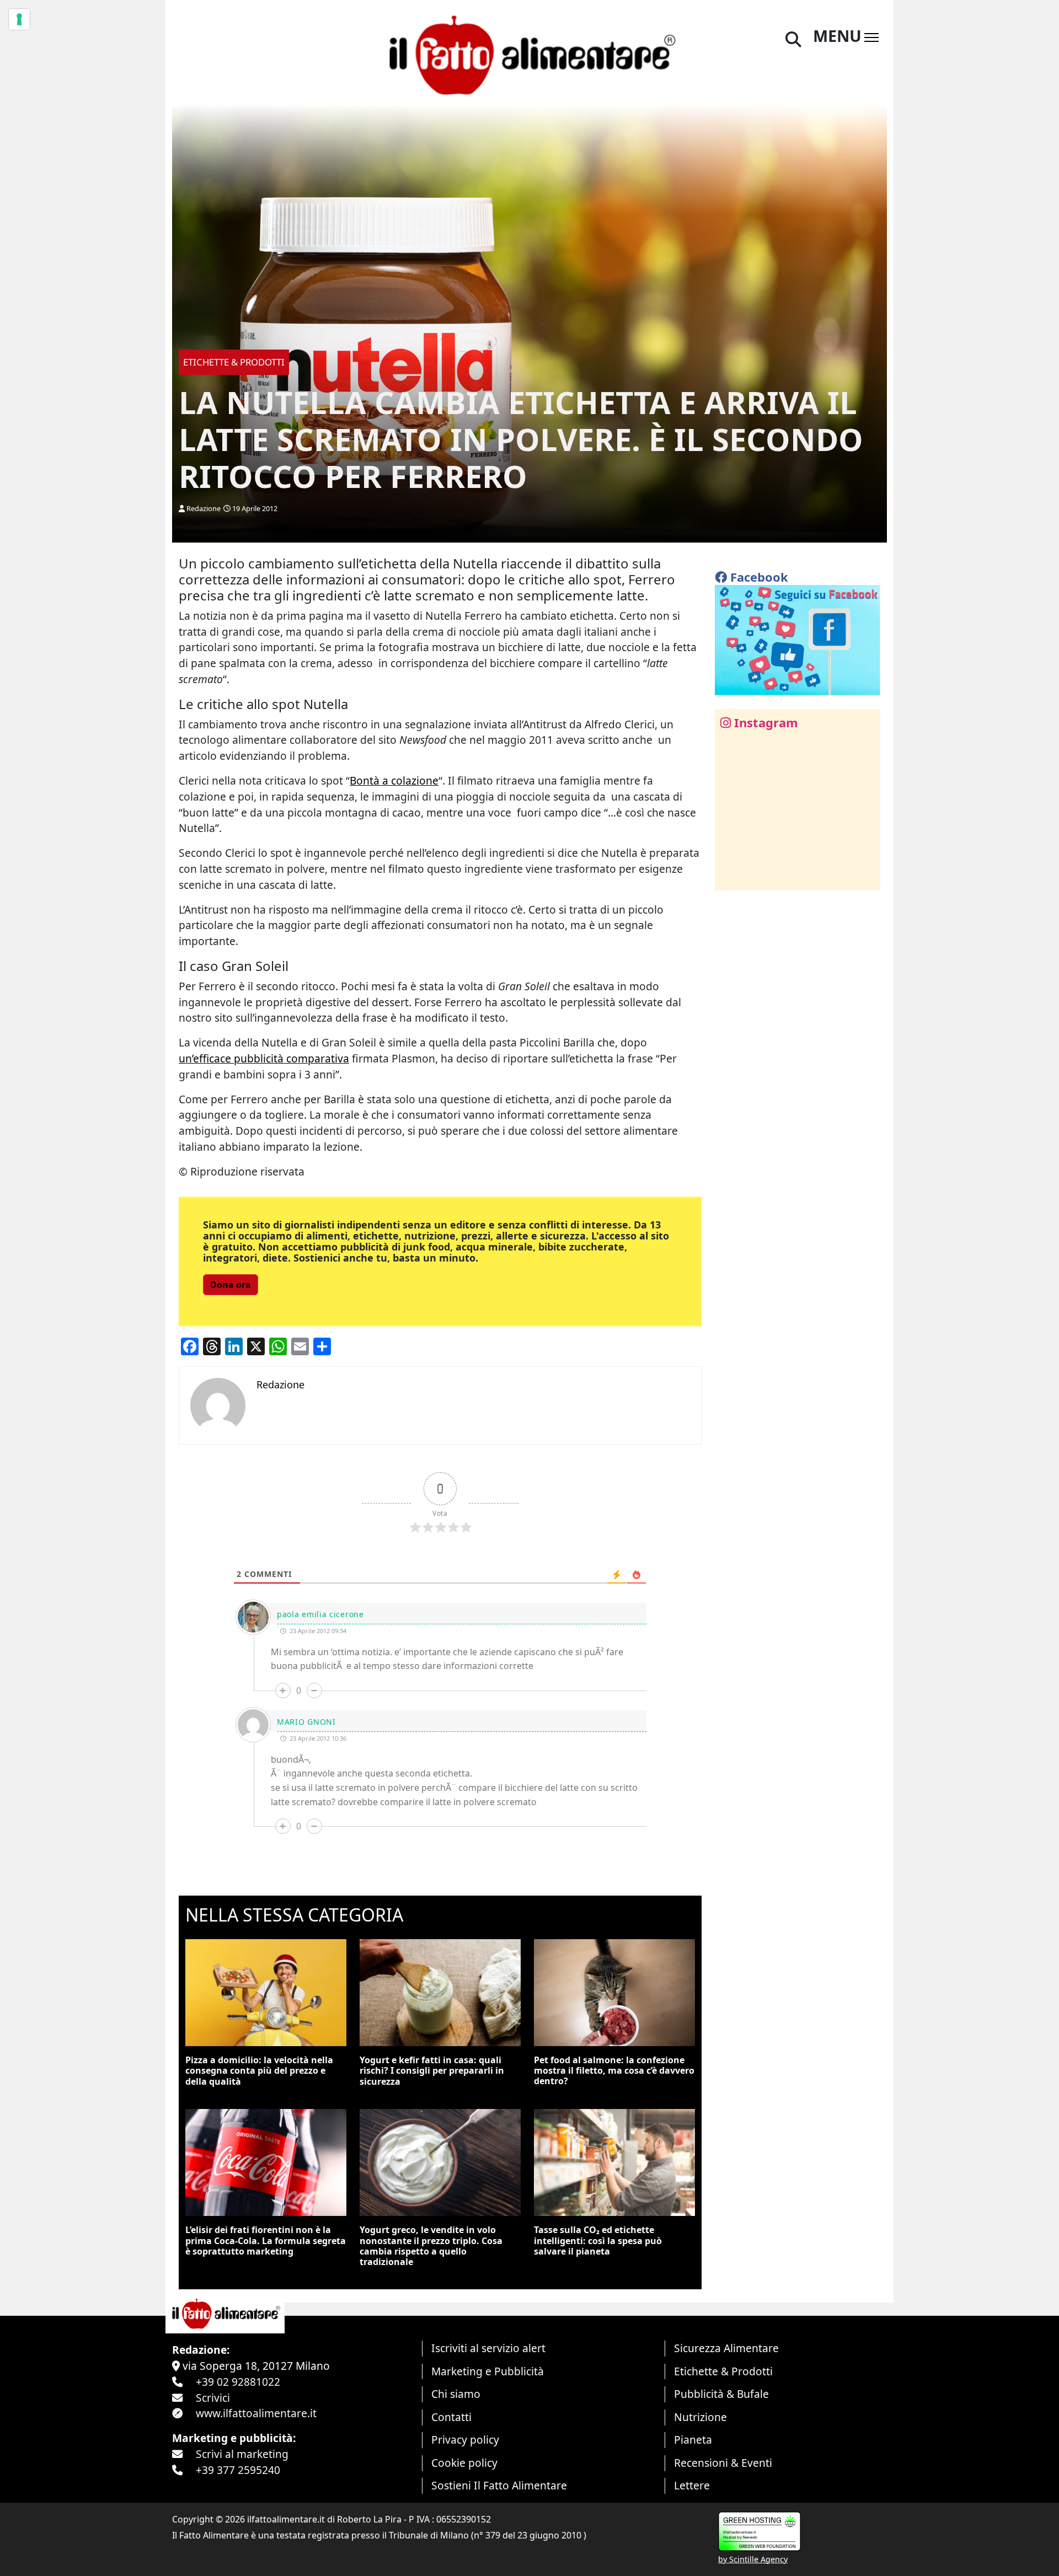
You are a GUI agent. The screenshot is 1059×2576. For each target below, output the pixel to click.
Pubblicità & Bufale (721, 2394)
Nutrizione (700, 2417)
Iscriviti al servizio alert (488, 2348)
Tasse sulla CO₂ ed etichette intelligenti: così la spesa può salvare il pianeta (598, 2240)
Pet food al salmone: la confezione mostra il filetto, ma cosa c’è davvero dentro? (614, 2070)
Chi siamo (456, 2394)
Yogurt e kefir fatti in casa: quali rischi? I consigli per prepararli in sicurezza (432, 2070)
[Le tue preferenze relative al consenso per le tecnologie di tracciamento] (19, 19)
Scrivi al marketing (242, 2454)
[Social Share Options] (731, 876)
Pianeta (693, 2440)
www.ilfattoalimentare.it (256, 2413)
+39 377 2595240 (238, 2470)
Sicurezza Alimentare (726, 2348)
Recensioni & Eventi (723, 2463)
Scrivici (213, 2398)
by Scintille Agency (753, 2559)
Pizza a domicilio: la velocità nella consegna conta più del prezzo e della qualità (259, 2070)
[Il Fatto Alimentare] (529, 54)
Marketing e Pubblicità (488, 2371)
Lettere (692, 2485)
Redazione (204, 508)
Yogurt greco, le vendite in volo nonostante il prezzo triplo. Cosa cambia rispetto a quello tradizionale (431, 2246)
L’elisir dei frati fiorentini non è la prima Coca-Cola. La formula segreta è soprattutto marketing (266, 2240)
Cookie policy (464, 2463)
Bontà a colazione (394, 780)
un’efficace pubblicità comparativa (264, 1058)
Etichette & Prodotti (723, 2371)
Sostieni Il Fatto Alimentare (499, 2485)
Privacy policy (465, 2440)
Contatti (451, 2417)
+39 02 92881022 (238, 2382)
